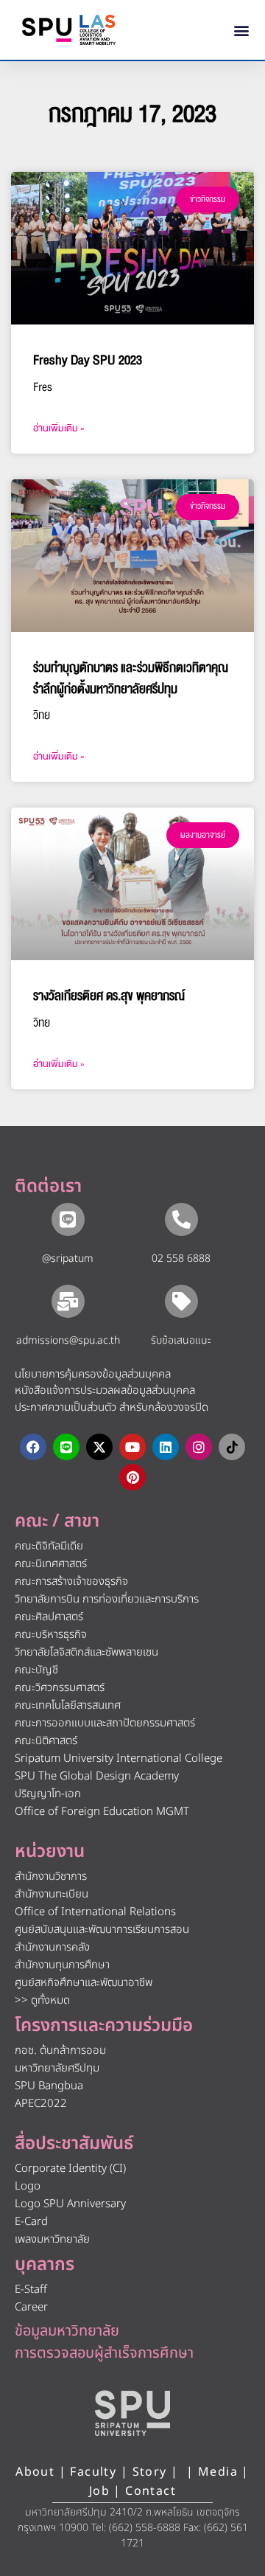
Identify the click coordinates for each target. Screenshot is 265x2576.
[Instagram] (199, 1447)
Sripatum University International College (119, 1759)
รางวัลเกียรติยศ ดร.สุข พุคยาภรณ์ (109, 996)
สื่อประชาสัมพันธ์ (74, 2144)
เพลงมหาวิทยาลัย (52, 2239)
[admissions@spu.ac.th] (68, 1301)
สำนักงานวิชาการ (51, 1877)
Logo (28, 2186)
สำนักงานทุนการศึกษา (62, 1965)
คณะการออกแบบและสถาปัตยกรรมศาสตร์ (105, 1723)
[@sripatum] (68, 1219)
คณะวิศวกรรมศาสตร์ (60, 1688)
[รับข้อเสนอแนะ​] (181, 1301)
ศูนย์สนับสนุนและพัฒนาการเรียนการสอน (102, 1930)
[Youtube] (132, 1447)
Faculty (93, 2472)
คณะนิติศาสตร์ (46, 1741)
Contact (151, 2491)
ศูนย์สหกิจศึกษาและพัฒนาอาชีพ (84, 1983)
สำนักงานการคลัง (52, 1947)
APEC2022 (41, 2104)
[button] (242, 30)
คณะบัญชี (36, 1670)
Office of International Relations (95, 1912)
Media (220, 2472)
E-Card (31, 2222)
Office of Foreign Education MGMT (102, 1812)
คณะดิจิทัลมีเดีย (49, 1546)
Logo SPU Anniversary (70, 2204)
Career (31, 2307)
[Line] (66, 1447)
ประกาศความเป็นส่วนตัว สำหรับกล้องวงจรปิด (112, 1407)
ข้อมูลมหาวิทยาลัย (67, 2331)
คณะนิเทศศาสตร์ (51, 1564)
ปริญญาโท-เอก (48, 1794)
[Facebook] (33, 1447)
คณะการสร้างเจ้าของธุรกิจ (71, 1582)
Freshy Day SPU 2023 (88, 360)
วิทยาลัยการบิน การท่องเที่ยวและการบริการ (107, 1599)
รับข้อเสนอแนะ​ (181, 1340)
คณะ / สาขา (57, 1521)
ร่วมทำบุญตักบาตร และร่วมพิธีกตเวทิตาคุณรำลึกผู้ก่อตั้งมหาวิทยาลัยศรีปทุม (131, 678)
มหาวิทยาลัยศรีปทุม (57, 2068)
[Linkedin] (166, 1447)
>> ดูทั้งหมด (42, 2000)
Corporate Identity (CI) (70, 2169)
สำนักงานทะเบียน (52, 1894)
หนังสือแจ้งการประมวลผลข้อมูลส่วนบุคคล (105, 1391)
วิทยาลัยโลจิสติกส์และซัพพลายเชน (86, 1652)
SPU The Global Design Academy (97, 1776)
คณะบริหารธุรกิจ (51, 1635)
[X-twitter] (99, 1447)
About (35, 2472)
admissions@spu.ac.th (68, 1340)
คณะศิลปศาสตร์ (49, 1617)
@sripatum (68, 1259)
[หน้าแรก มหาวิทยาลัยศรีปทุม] (132, 2413)
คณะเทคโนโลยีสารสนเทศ (68, 1705)
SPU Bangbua (49, 2086)
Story (150, 2472)
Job (99, 2491)
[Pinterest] (132, 1477)
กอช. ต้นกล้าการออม (60, 2051)
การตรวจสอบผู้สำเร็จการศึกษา (104, 2353)
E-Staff (31, 2289)
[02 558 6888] (181, 1219)
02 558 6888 (181, 1259)
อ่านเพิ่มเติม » (59, 428)
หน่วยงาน (50, 1852)
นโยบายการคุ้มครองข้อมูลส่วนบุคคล (93, 1374)
